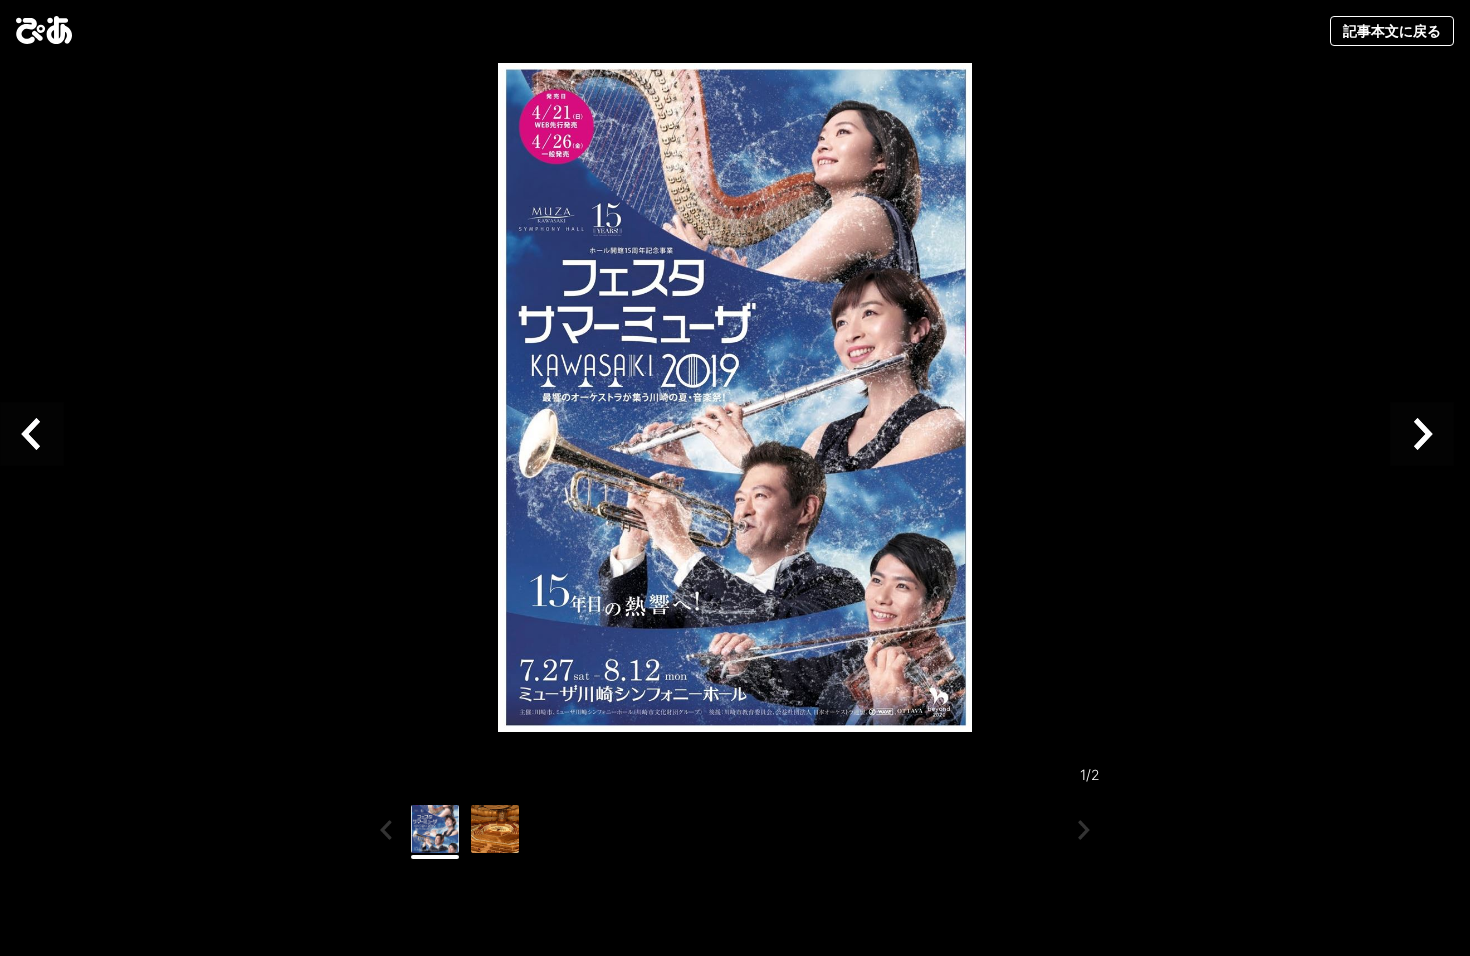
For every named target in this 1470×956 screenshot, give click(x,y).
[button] (40, 434)
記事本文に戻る (1392, 30)
